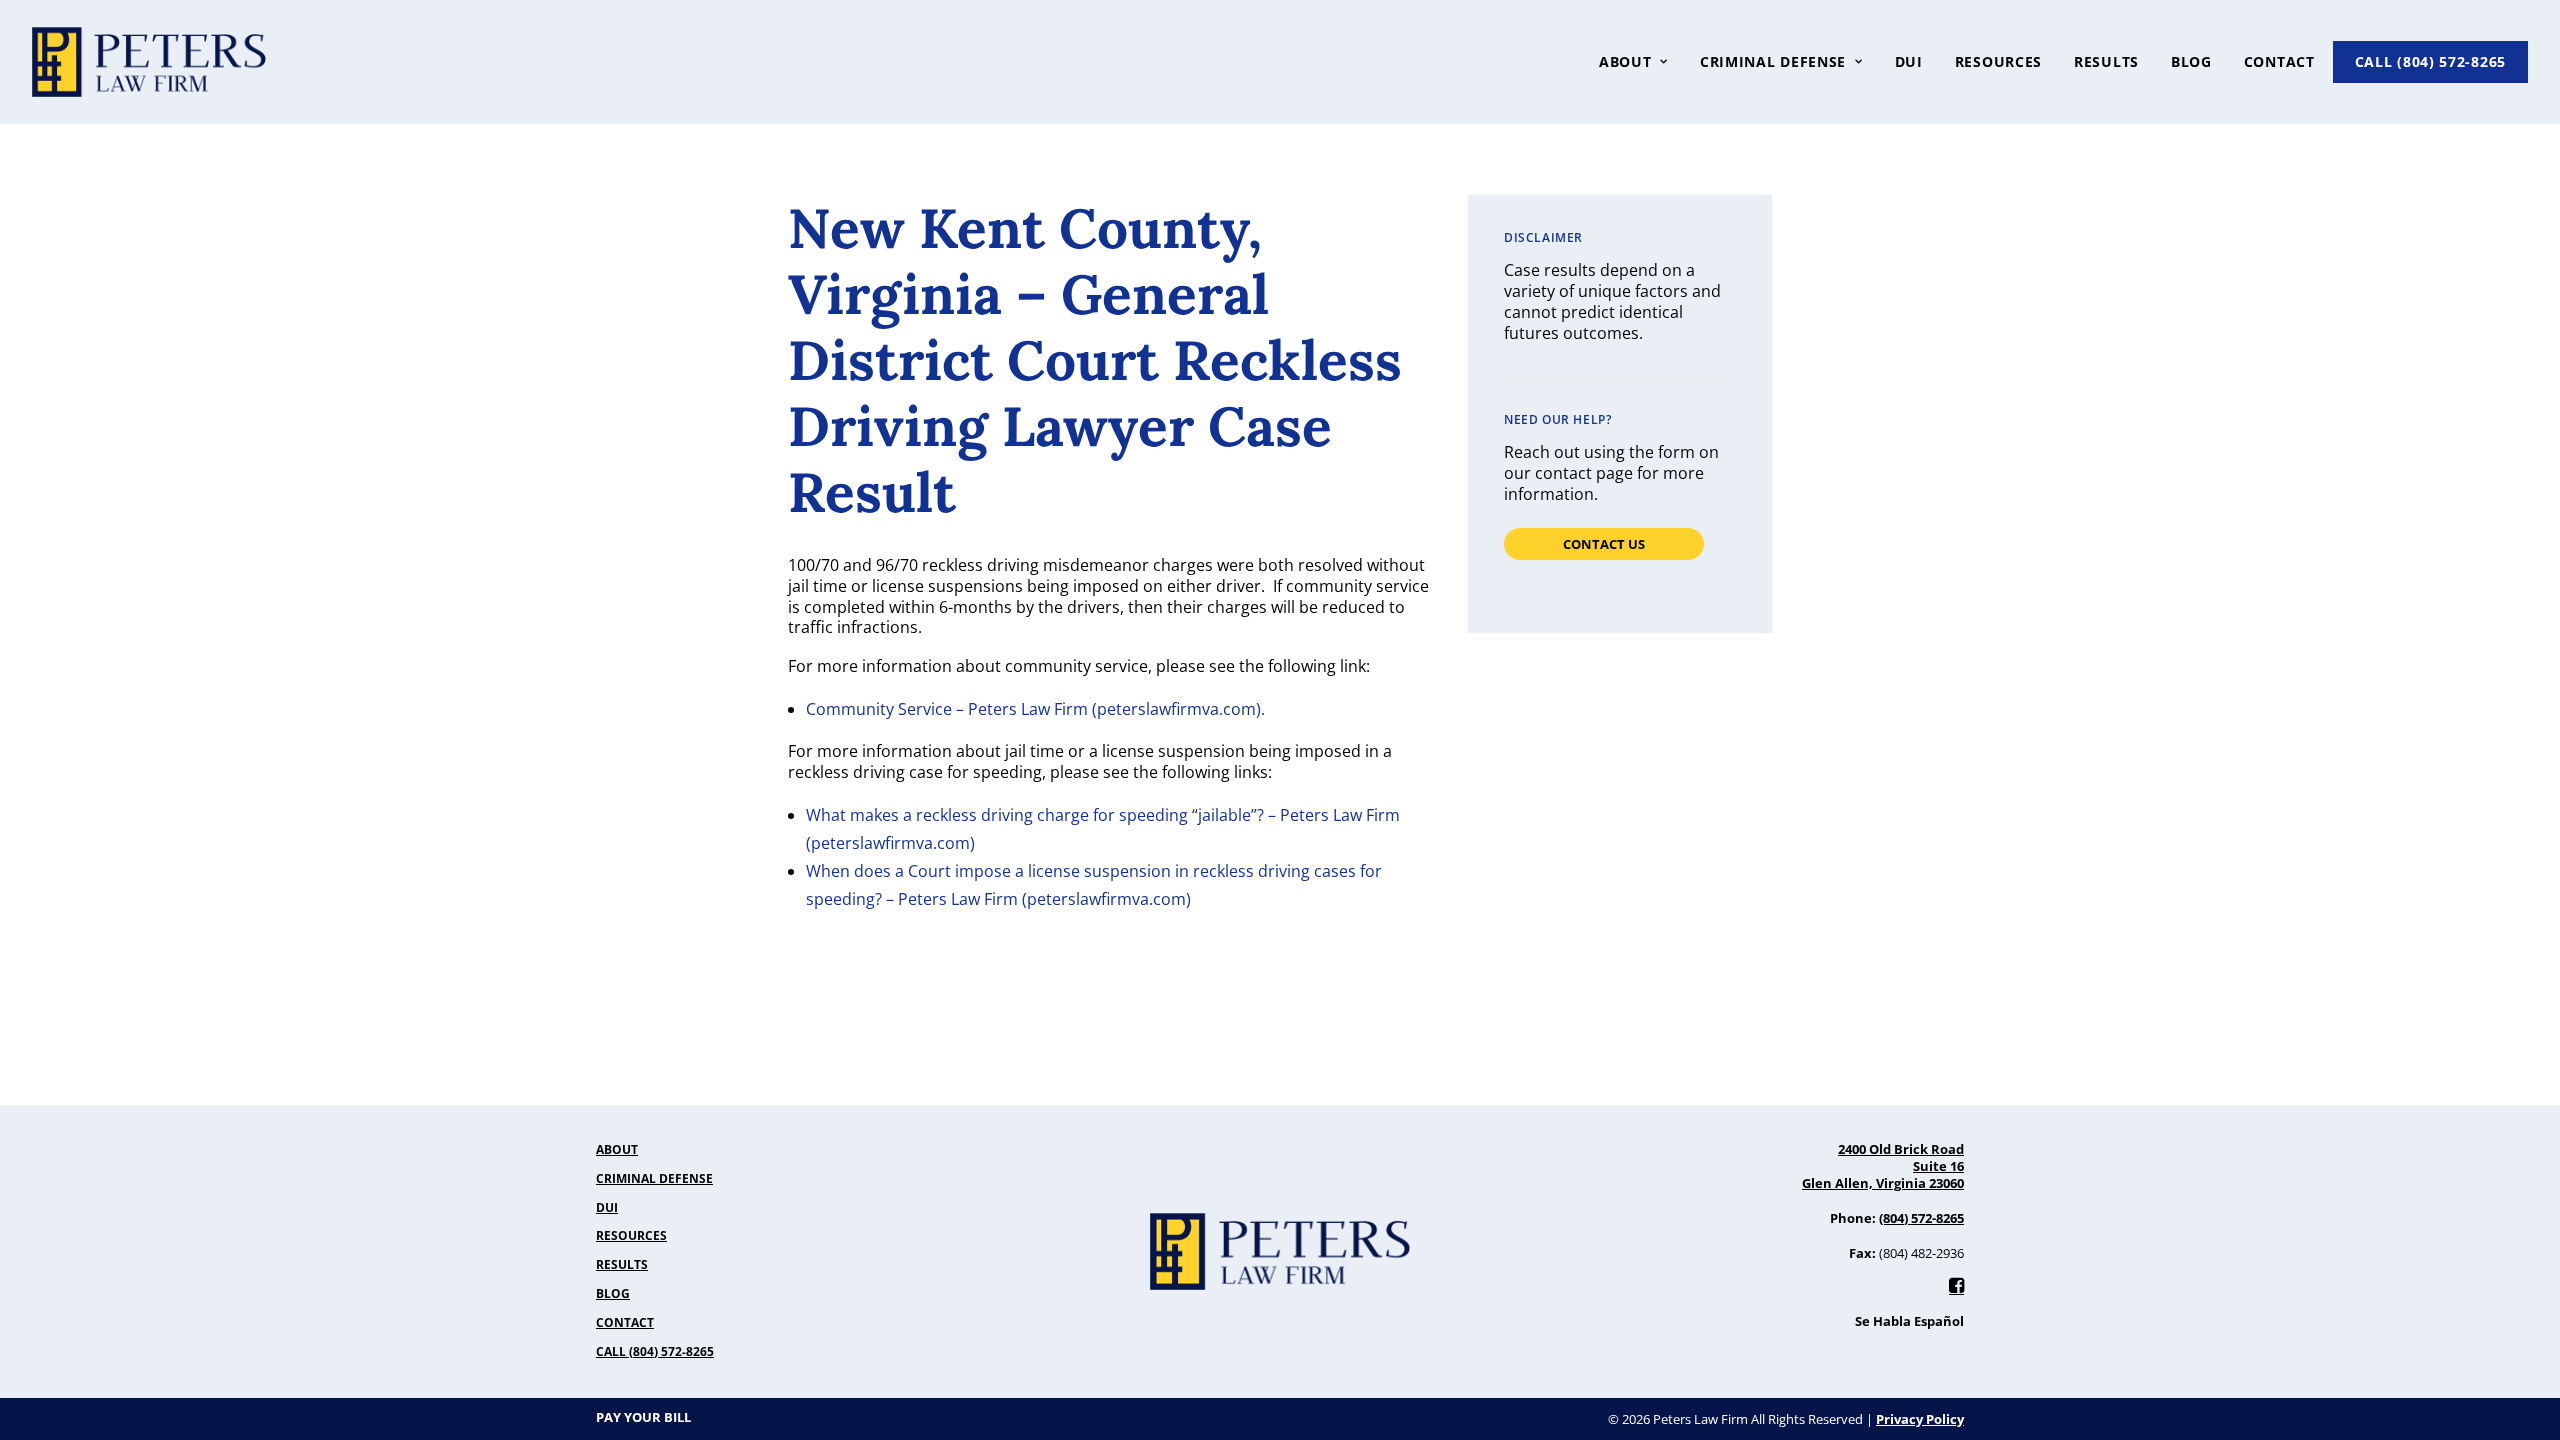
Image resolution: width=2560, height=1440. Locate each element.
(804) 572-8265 (1921, 1218)
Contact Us (1604, 544)
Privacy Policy (1920, 1419)
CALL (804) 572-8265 (2430, 61)
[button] (1956, 1287)
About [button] (1625, 61)
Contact (2279, 61)
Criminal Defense (1773, 61)
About (617, 1151)
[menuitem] (1640, 62)
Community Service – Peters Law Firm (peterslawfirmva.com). (1035, 709)
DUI (1909, 61)
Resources (1998, 61)
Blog (2191, 61)
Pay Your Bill (643, 1419)
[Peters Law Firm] (149, 62)
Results (2106, 61)
